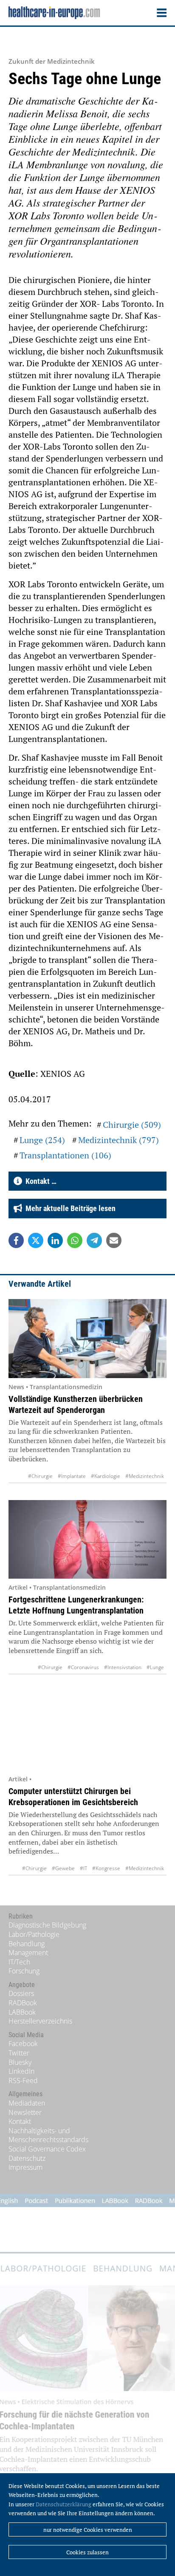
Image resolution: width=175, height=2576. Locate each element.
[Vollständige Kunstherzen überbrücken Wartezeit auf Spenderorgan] (87, 1338)
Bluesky (20, 2062)
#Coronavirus (83, 1667)
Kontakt (20, 2121)
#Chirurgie (40, 1476)
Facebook (23, 2044)
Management (28, 1953)
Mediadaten (27, 2103)
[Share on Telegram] (94, 1240)
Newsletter (25, 2112)
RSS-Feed (23, 2081)
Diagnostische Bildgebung (47, 1925)
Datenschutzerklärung (64, 2504)
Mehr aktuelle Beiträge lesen (69, 1208)
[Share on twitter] (36, 1240)
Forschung (24, 1971)
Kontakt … (39, 1181)
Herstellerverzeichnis (40, 2021)
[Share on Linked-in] (55, 1240)
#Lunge (155, 1667)
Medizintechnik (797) (119, 1140)
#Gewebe (63, 1868)
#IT (83, 1868)
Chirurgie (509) (132, 1125)
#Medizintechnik (145, 1476)
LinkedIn (21, 2071)
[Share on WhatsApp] (75, 1240)
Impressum (25, 2167)
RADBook (23, 2003)
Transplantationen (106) (65, 1155)
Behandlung (27, 1944)
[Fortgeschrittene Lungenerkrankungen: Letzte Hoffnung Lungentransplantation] (87, 1539)
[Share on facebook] (16, 1240)
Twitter (19, 2053)
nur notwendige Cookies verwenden (88, 2530)
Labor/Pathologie (34, 1934)
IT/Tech (19, 1962)
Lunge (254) (42, 1140)
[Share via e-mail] (114, 1240)
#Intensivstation (123, 1667)
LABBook (22, 2012)
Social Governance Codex (47, 2149)
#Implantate (72, 1476)
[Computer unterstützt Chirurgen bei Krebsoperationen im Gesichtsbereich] (87, 1731)
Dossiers (21, 1993)
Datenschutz (27, 2158)
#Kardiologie (106, 1476)
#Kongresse (106, 1868)
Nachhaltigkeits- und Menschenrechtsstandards (48, 2135)
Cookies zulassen (87, 2552)
